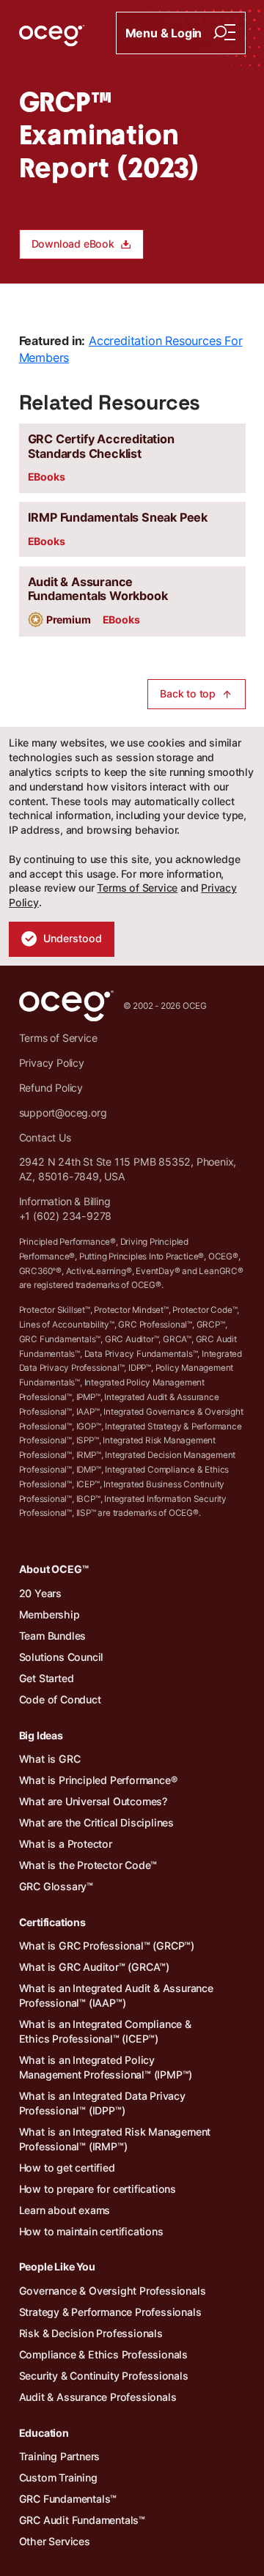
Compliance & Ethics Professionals (103, 2354)
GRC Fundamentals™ (68, 2499)
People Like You (57, 2266)
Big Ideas (41, 1735)
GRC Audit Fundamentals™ (82, 2520)
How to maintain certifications (91, 2231)
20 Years (40, 1593)
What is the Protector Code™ (88, 1865)
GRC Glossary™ (56, 1886)
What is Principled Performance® (98, 1780)
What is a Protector (66, 1844)
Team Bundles (53, 1636)
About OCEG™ (54, 1569)
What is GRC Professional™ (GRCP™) (107, 1946)
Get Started (47, 1678)
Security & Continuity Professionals (104, 2376)
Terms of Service (137, 888)
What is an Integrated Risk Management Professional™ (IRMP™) (115, 2139)
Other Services (55, 2541)
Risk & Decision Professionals (91, 2333)
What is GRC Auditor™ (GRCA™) (94, 1967)
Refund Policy (51, 1088)
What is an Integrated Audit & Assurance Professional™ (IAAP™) (116, 1995)
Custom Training (58, 2477)
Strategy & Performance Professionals (110, 2312)
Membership (49, 1614)
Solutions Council (62, 1657)
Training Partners (60, 2456)
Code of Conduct (60, 1699)
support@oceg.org (63, 1113)
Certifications (52, 1922)
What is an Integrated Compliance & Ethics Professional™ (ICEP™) (105, 2031)
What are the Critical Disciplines (96, 1822)
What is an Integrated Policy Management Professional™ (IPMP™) (106, 2067)
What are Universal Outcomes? (93, 1801)
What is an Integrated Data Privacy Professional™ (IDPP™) (102, 2103)
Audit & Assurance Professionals (98, 2397)
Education (44, 2433)
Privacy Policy (52, 1063)
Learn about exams (65, 2210)
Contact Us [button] (45, 1137)
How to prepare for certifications (98, 2189)
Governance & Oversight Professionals (113, 2291)
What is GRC (50, 1759)
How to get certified (67, 2168)
